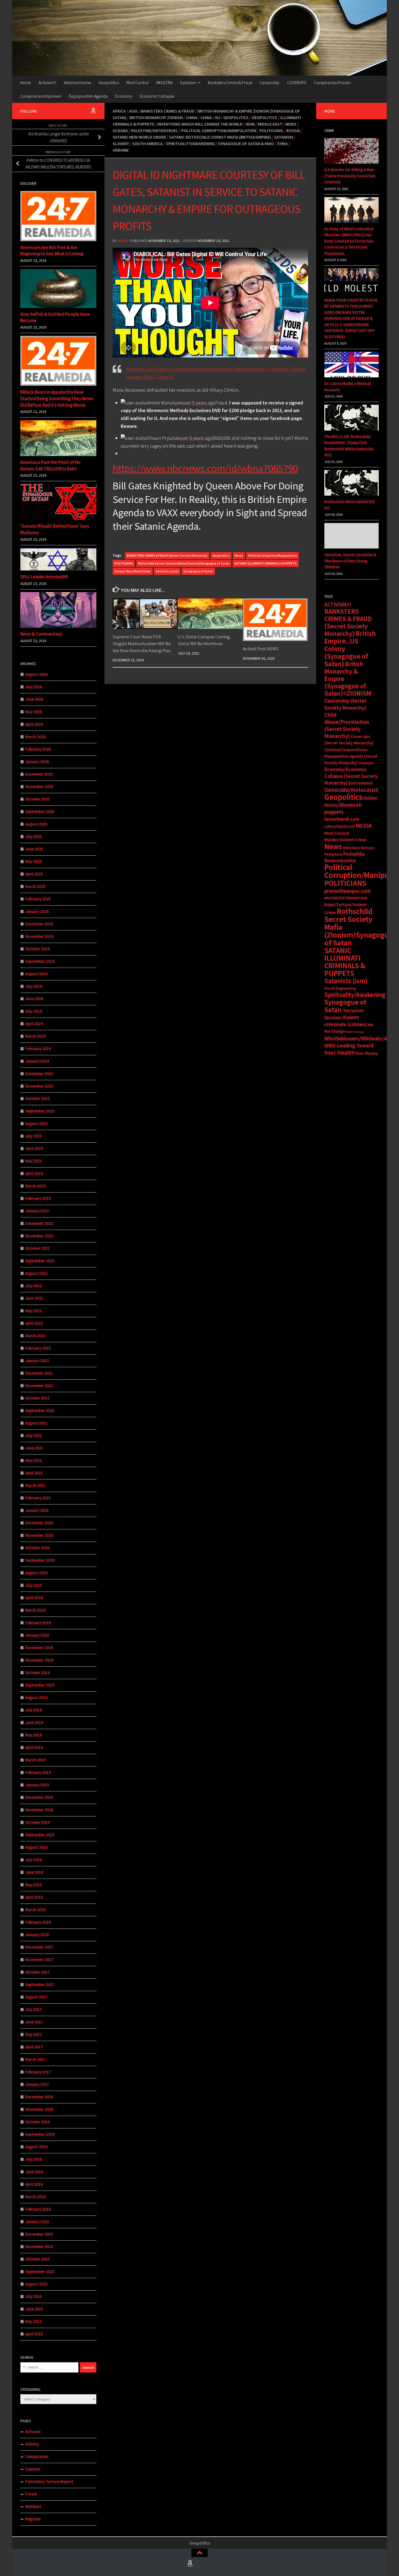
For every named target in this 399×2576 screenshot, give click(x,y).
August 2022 (36, 1273)
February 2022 (38, 1348)
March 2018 (35, 1910)
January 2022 (37, 1361)
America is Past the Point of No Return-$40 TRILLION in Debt (50, 466)
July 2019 (34, 1710)
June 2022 (34, 1298)
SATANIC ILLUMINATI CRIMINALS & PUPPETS (266, 563)
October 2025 (37, 799)
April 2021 (34, 1473)
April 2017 (34, 2047)
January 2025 (37, 911)
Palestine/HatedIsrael (155, 130)
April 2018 (34, 1897)
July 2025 (34, 836)
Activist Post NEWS (261, 649)
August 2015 (36, 2284)
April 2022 (34, 1323)
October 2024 (37, 949)
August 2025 (36, 824)
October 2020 (37, 1548)
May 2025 (34, 861)
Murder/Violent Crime (345, 840)
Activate (33, 2432)
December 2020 (39, 1523)
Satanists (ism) (167, 571)
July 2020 (34, 1585)
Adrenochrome (77, 82)
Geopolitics (109, 82)
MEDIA (364, 826)
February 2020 (38, 1623)
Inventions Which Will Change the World (200, 124)
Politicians (271, 130)
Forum (31, 2494)
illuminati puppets (343, 808)
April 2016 (34, 2184)
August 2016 (36, 2147)
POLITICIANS (124, 563)
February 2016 (38, 2209)
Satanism (188, 82)
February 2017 (38, 2072)
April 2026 (34, 724)
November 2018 (39, 1810)
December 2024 (39, 924)
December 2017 (39, 1947)
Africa (119, 111)
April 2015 (34, 2334)
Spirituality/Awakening (190, 144)
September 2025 (40, 812)
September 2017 (40, 1984)
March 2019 (35, 1760)
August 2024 (36, 974)
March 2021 (35, 1485)
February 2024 (38, 1049)
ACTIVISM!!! (338, 604)
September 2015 (40, 2271)
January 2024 (37, 1061)
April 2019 (34, 1747)
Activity (32, 2444)
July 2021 (34, 1435)
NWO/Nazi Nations (359, 848)
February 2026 (38, 749)
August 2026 (36, 674)
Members (33, 2506)
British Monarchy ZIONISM (156, 117)
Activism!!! (47, 82)
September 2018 (40, 1835)
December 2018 (39, 1797)
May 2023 (34, 1161)
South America (147, 144)
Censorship (270, 82)
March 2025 (35, 886)
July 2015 (34, 2296)
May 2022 (34, 1311)
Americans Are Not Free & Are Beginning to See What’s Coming (52, 251)
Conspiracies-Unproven (41, 96)
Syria (282, 144)
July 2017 (34, 2009)
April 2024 (34, 1024)
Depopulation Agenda (88, 96)
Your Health (339, 1053)
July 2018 (34, 1860)
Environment (361, 783)
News (291, 124)
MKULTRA (164, 82)
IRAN (250, 124)
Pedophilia (333, 854)
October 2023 (37, 1099)
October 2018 (37, 1822)
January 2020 (37, 1635)
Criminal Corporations (346, 750)
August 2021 (36, 1423)
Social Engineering (340, 988)
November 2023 (39, 1086)
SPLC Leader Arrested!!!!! (44, 577)
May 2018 (34, 1885)
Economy (124, 96)
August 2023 (36, 1123)
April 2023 (34, 1173)
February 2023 (38, 1198)
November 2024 (39, 936)
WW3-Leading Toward (349, 1045)
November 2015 (39, 2247)
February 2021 (38, 1498)
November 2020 (39, 1535)
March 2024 (35, 1036)
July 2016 (34, 2159)
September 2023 (40, 1111)
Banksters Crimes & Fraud (230, 82)
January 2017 (37, 2084)
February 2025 (38, 899)
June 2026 (34, 699)
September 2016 (40, 2134)
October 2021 (37, 1398)
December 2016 (39, 2097)
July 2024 (34, 986)
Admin (123, 241)
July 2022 (34, 1286)
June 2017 (34, 2022)
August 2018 (36, 1847)
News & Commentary (41, 634)
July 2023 (34, 1136)
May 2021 (34, 1460)
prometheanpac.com (348, 891)
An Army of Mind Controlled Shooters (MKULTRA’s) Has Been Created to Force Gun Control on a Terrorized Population (349, 241)
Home (26, 82)
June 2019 (34, 1722)
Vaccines (333, 1018)
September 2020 (40, 1560)
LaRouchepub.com (340, 826)
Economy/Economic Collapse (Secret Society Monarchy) (351, 776)
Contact (33, 2469)
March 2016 (35, 2197)
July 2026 (34, 687)
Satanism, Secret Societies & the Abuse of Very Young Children (350, 561)
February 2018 (38, 1922)
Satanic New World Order (133, 571)
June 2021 (34, 1448)
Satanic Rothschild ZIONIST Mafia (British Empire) (220, 137)
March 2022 (35, 1336)
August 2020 (36, 1573)
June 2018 (34, 1872)
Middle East (270, 124)
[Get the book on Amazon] (93, 111)
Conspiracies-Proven (332, 82)
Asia (133, 111)
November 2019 (39, 1660)
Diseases (366, 763)
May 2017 (34, 2034)
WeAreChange (355, 1032)
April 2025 (34, 874)
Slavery (121, 144)
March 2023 (35, 1186)
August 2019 (36, 1697)
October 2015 (37, 2259)
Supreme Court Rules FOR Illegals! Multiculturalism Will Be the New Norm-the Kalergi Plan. (142, 643)
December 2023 (39, 1074)
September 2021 (40, 1410)
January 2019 (37, 1785)
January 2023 (37, 1211)
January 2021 (37, 1510)
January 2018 (37, 1935)
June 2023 (34, 1148)
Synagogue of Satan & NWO (246, 144)
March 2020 (35, 1610)
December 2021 (39, 1373)
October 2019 (37, 1673)
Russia (293, 130)
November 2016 (39, 2109)
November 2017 (39, 1960)
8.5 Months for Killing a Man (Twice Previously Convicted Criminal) (350, 176)
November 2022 (39, 1236)
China (192, 117)
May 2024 (34, 1011)
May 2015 (34, 2321)
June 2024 (34, 999)
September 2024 (40, 961)
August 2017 (36, 1997)
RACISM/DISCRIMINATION (346, 898)
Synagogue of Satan (198, 571)
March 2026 (35, 737)
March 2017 (35, 2059)
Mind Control (138, 82)
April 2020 (34, 1598)
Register (33, 2519)
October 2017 (37, 1972)
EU (218, 117)
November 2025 (39, 787)
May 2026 (34, 712)
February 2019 (38, 1772)
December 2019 (39, 1648)
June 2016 (34, 2172)
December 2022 (39, 1223)
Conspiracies (37, 2457)
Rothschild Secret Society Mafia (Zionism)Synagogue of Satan (184, 563)
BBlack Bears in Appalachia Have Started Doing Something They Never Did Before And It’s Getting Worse (57, 398)
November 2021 (39, 1386)
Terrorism (353, 1010)
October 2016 (37, 2122)
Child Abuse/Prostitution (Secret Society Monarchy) (347, 725)
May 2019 (34, 1735)
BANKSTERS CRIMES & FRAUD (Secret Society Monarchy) (167, 555)
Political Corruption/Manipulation (219, 130)
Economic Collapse (157, 96)
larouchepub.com (342, 819)
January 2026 (37, 762)
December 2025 (39, 774)
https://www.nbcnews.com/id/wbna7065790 (205, 468)
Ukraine (121, 150)
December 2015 (39, 2234)
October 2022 (37, 1248)
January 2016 (37, 2222)
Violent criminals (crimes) (346, 1021)
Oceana (120, 130)
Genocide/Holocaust (351, 790)
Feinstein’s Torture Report (49, 2481)
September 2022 (40, 1261)
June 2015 (34, 2309)
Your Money (367, 1053)
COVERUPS (297, 82)
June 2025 (34, 849)
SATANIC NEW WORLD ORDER (139, 137)
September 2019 (40, 1685)
